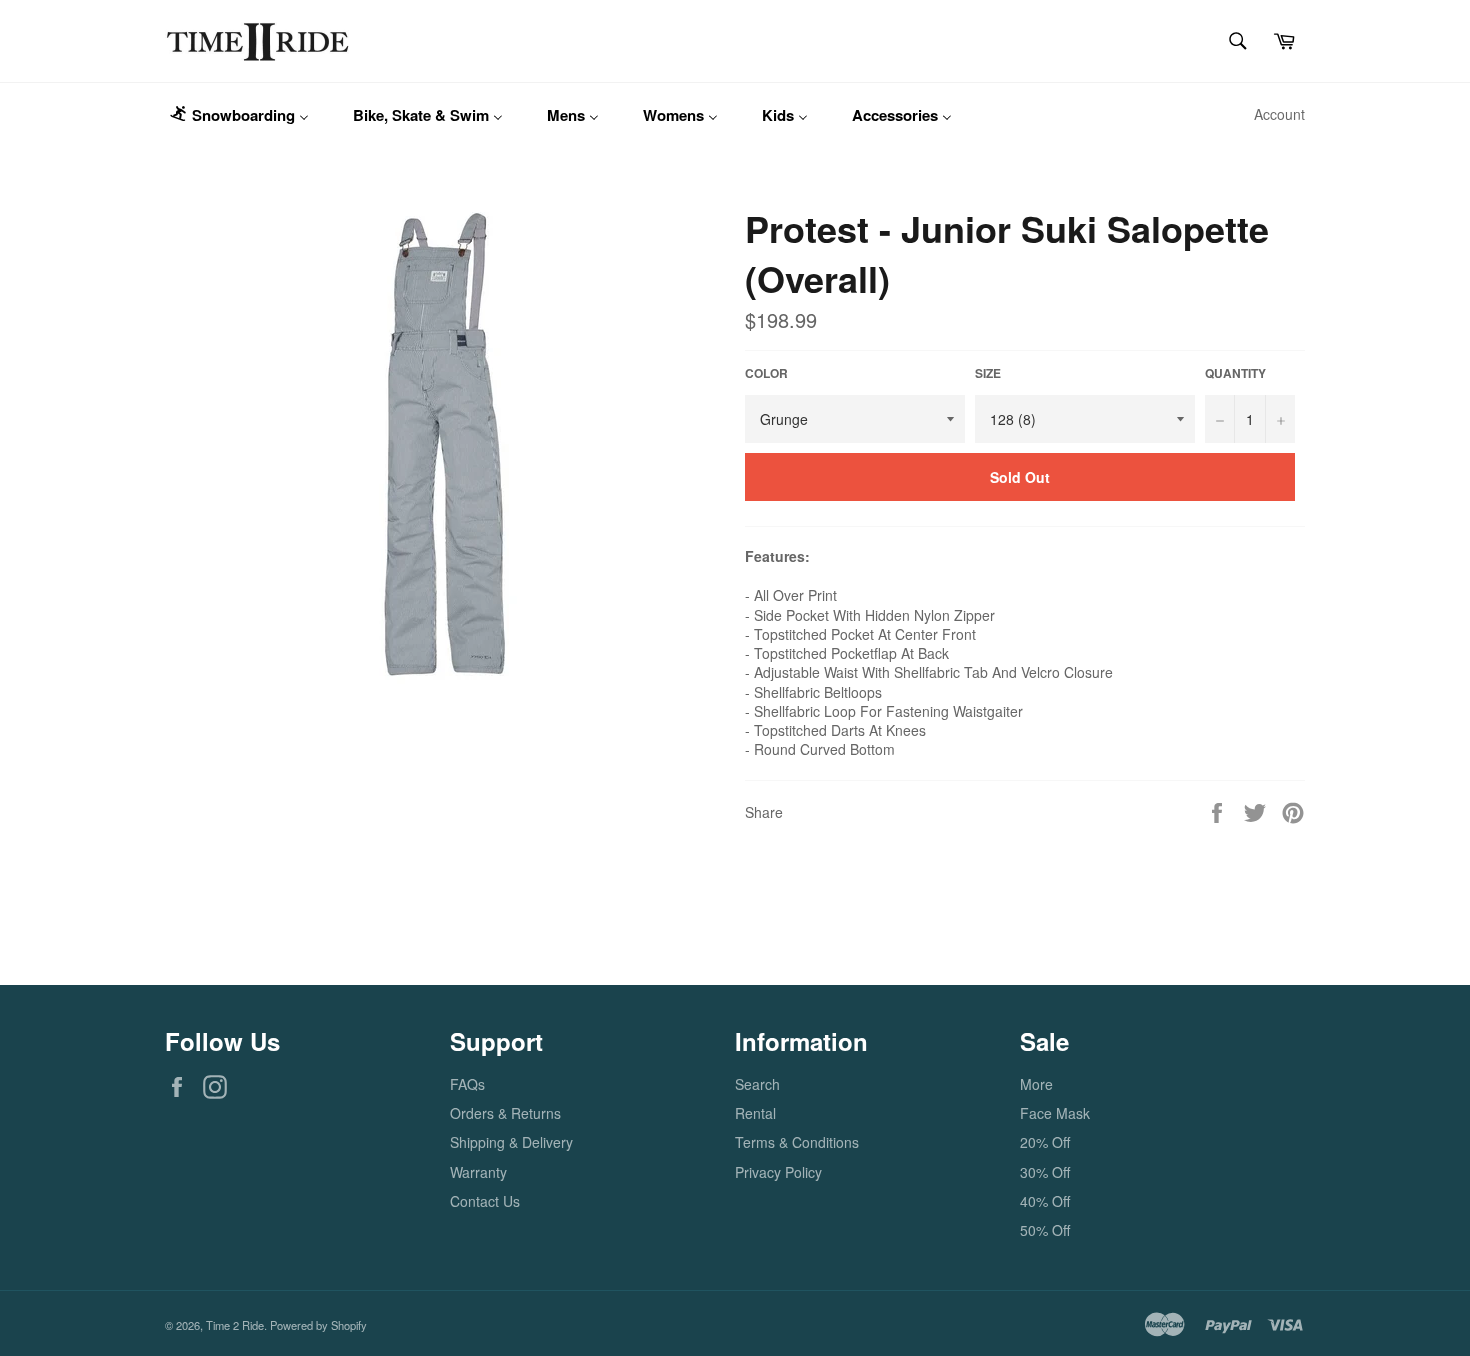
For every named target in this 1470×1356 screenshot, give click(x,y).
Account (1279, 114)
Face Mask (1055, 1113)
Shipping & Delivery (511, 1142)
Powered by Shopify (318, 1325)
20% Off (1045, 1142)
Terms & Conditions (797, 1142)
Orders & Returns (505, 1113)
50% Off (1045, 1230)
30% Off (1045, 1172)
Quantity (1235, 374)
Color (766, 374)
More (1036, 1084)
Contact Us (485, 1201)
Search (757, 1084)
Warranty (478, 1172)
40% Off (1045, 1201)
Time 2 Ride (235, 1325)
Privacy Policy (778, 1172)
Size (988, 374)
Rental (755, 1113)
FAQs (467, 1084)
